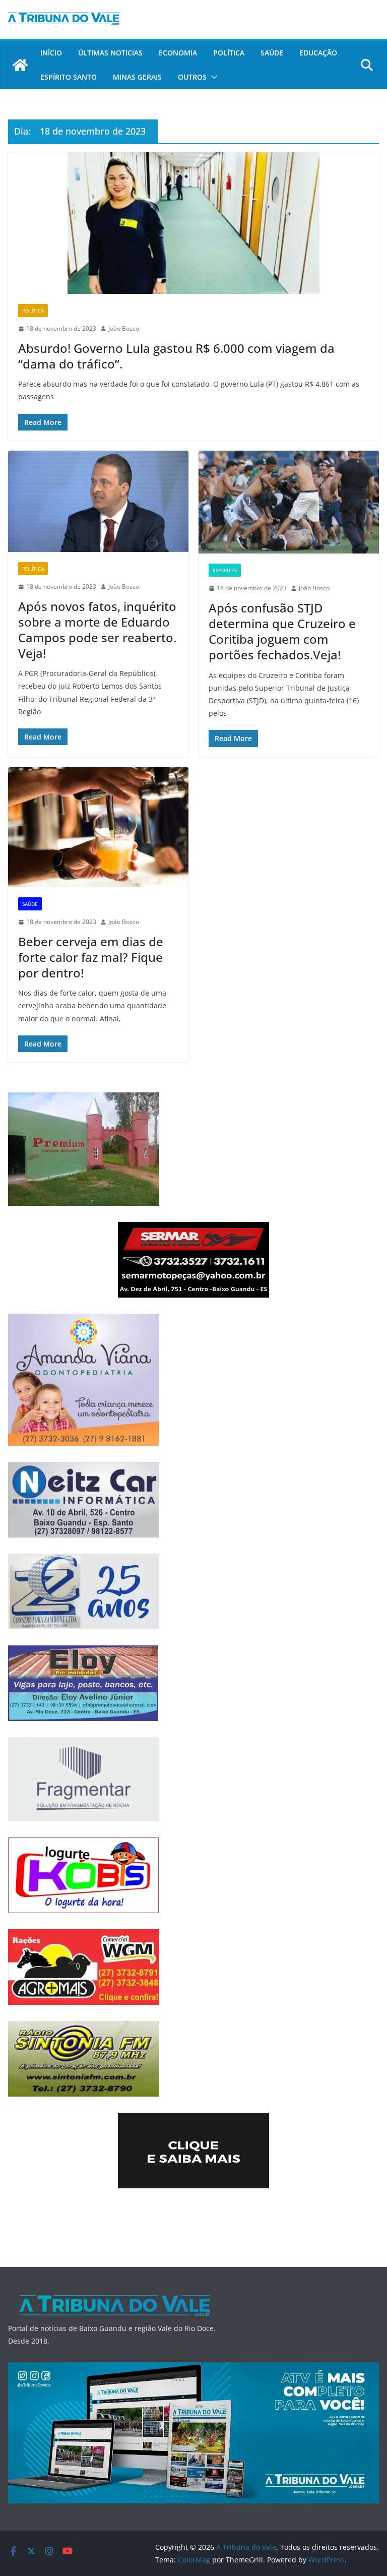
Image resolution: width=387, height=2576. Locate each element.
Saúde (272, 53)
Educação (318, 53)
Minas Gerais (137, 77)
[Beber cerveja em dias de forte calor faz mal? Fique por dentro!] (98, 827)
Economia (178, 53)
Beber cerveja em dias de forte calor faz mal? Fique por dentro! (91, 957)
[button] (212, 77)
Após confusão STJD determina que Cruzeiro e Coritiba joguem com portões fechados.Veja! (282, 631)
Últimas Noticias (110, 53)
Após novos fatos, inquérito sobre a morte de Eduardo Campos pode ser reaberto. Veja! (97, 630)
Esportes (225, 570)
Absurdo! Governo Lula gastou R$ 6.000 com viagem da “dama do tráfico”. (176, 356)
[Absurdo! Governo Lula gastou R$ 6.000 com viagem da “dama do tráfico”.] (193, 223)
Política (229, 53)
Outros (192, 77)
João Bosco (124, 328)
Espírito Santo (69, 77)
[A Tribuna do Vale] (20, 65)
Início (51, 53)
